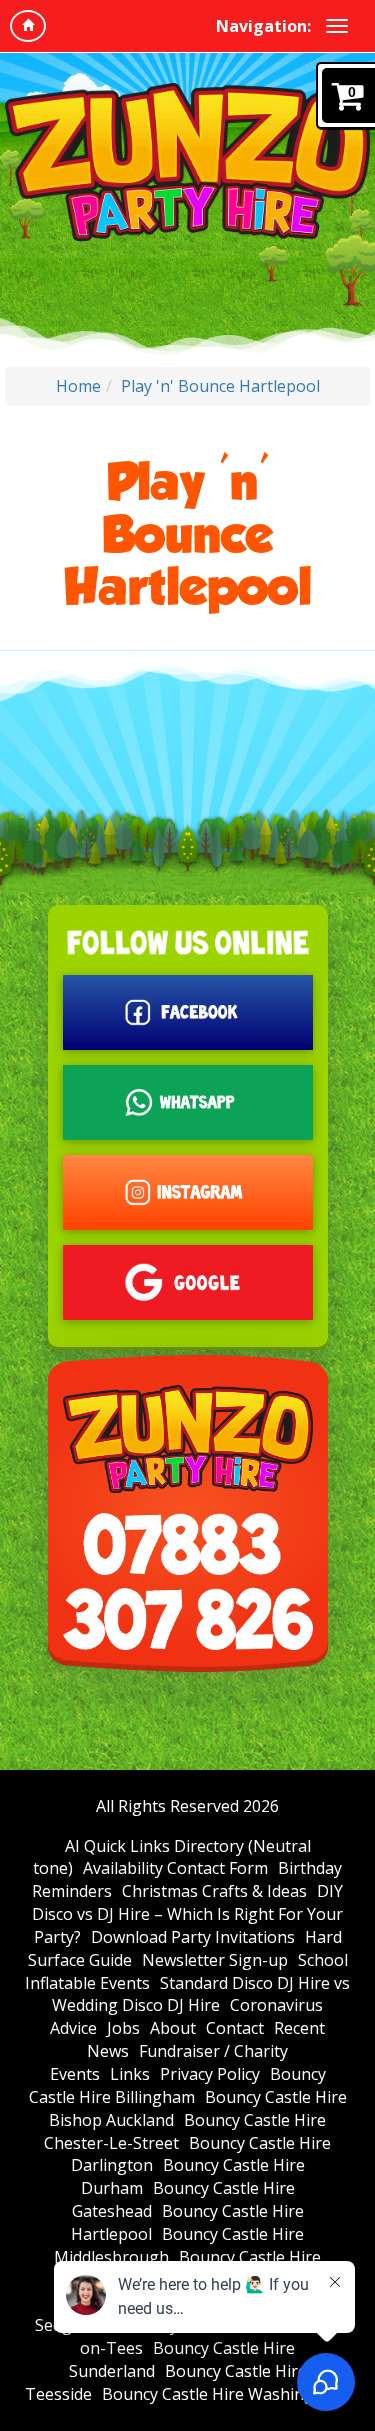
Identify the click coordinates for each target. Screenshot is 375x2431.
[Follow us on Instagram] (188, 1192)
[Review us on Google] (188, 1282)
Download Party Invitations (193, 1937)
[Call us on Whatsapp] (188, 1102)
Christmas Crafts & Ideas (214, 1891)
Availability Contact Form (175, 1868)
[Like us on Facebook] (188, 1012)
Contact (235, 2028)
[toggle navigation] (337, 26)
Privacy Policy (210, 2074)
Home (78, 386)
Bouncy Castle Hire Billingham (177, 2085)
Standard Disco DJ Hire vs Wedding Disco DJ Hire (201, 1994)
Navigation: (263, 26)
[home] (28, 26)
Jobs (123, 2028)
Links (130, 2074)
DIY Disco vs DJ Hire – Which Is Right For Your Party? (187, 1914)
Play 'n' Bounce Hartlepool (220, 386)
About (173, 2028)
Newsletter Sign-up (215, 1960)
